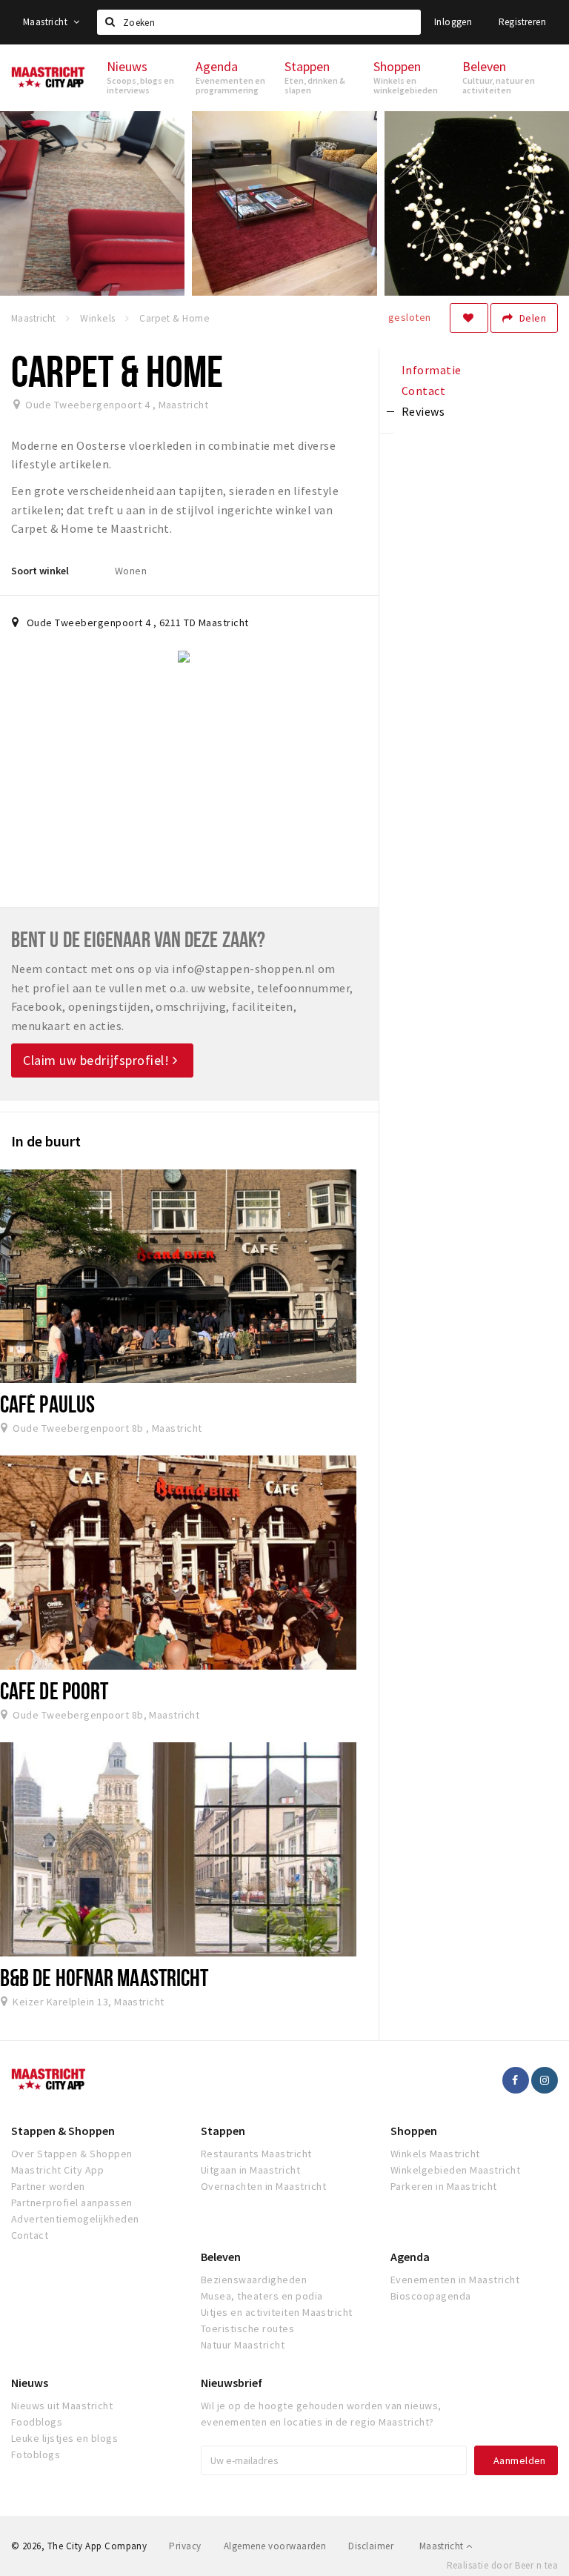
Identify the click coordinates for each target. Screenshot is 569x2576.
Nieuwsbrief (232, 2383)
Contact (30, 2235)
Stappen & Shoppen (63, 2131)
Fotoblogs (36, 2454)
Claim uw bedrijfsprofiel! (98, 1060)
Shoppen (414, 2131)
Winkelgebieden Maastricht (455, 2170)
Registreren (522, 22)
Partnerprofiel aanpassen (72, 2202)
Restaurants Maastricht (256, 2154)
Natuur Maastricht (243, 2345)
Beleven (221, 2257)
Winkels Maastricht (435, 2154)
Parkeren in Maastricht (444, 2186)
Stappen (223, 2131)
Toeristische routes (247, 2328)
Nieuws (30, 2383)
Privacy (185, 2546)
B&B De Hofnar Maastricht (104, 1977)
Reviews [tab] (423, 411)
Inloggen (453, 22)
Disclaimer (371, 2546)
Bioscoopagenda (431, 2296)
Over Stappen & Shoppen (72, 2154)
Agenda (410, 2257)
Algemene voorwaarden (275, 2546)
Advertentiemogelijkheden (75, 2219)
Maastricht (46, 22)
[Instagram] (545, 2080)
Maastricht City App (57, 2170)
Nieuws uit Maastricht (62, 2406)
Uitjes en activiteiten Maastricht (277, 2312)
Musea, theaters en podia (262, 2296)
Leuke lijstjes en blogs (64, 2438)
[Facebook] (516, 2080)
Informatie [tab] (432, 370)
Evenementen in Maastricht (455, 2280)
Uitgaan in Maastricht (250, 2170)
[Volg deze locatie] (469, 318)
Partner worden (48, 2186)
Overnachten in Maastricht (263, 2186)
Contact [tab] (423, 391)
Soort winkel (40, 571)
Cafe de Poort (54, 1690)
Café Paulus (47, 1404)
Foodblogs (37, 2422)
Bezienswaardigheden (254, 2280)
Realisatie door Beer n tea (502, 2565)
